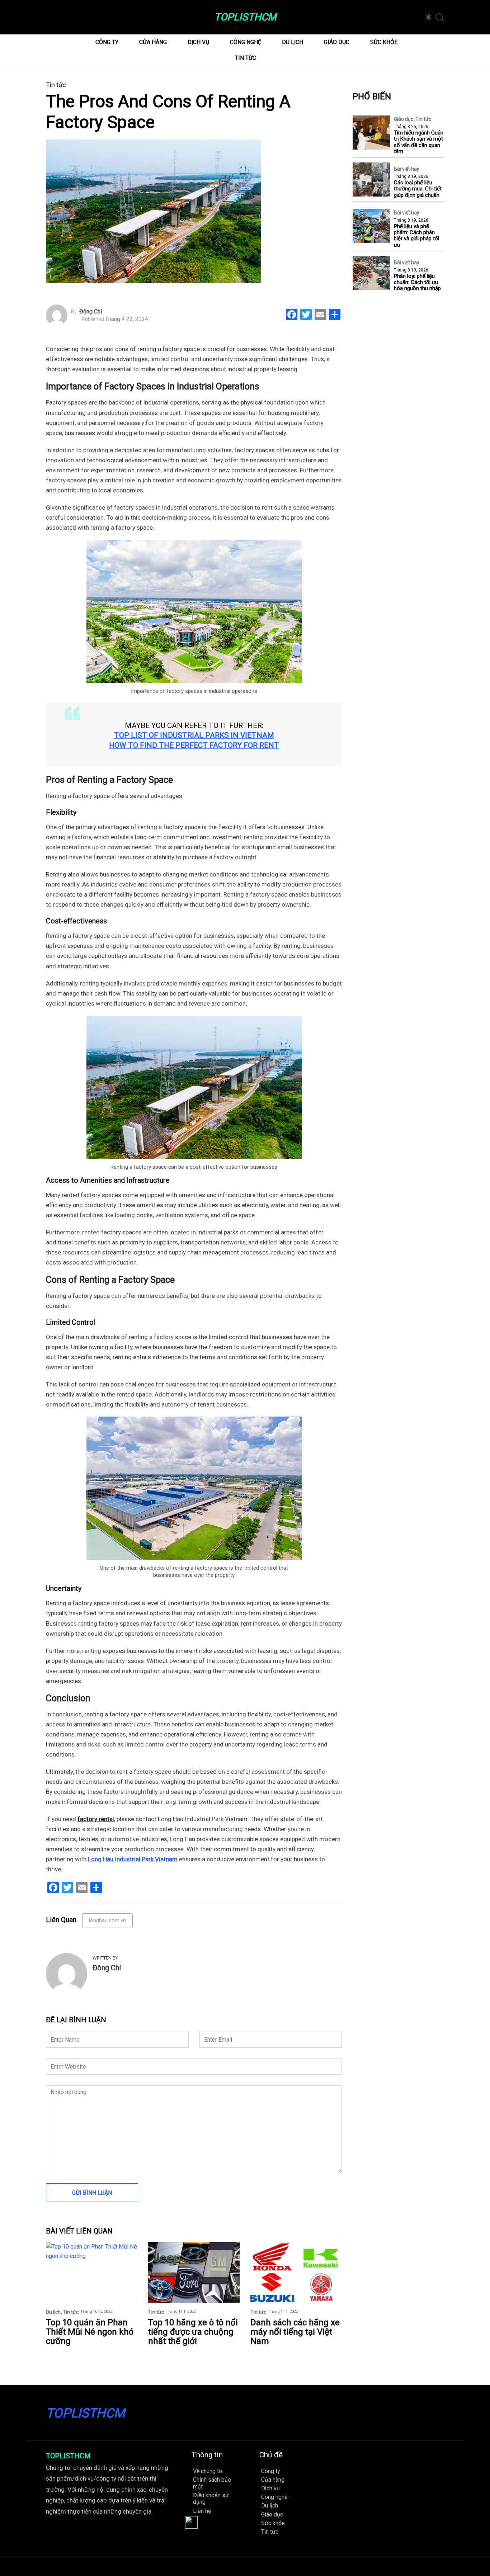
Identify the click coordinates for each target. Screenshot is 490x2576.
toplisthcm (245, 17)
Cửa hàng (153, 42)
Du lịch (293, 42)
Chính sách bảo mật (212, 2483)
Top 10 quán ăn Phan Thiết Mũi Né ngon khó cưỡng (90, 2332)
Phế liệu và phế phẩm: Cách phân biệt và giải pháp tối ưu (416, 236)
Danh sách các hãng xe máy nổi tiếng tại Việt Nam (295, 2332)
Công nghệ (246, 42)
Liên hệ (202, 2511)
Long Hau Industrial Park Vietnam (133, 1859)
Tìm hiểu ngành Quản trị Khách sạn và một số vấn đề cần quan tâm (419, 142)
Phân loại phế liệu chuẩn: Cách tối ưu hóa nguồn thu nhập (417, 283)
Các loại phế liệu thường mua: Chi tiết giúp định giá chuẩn (418, 189)
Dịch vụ (198, 42)
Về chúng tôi (208, 2471)
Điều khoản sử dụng (211, 2499)
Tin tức (246, 58)
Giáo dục (337, 42)
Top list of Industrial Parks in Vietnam (194, 735)
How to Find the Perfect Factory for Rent (194, 745)
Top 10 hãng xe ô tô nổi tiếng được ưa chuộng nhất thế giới (193, 2332)
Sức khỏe (384, 42)
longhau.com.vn (107, 1920)
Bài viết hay (407, 169)
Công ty (107, 42)
